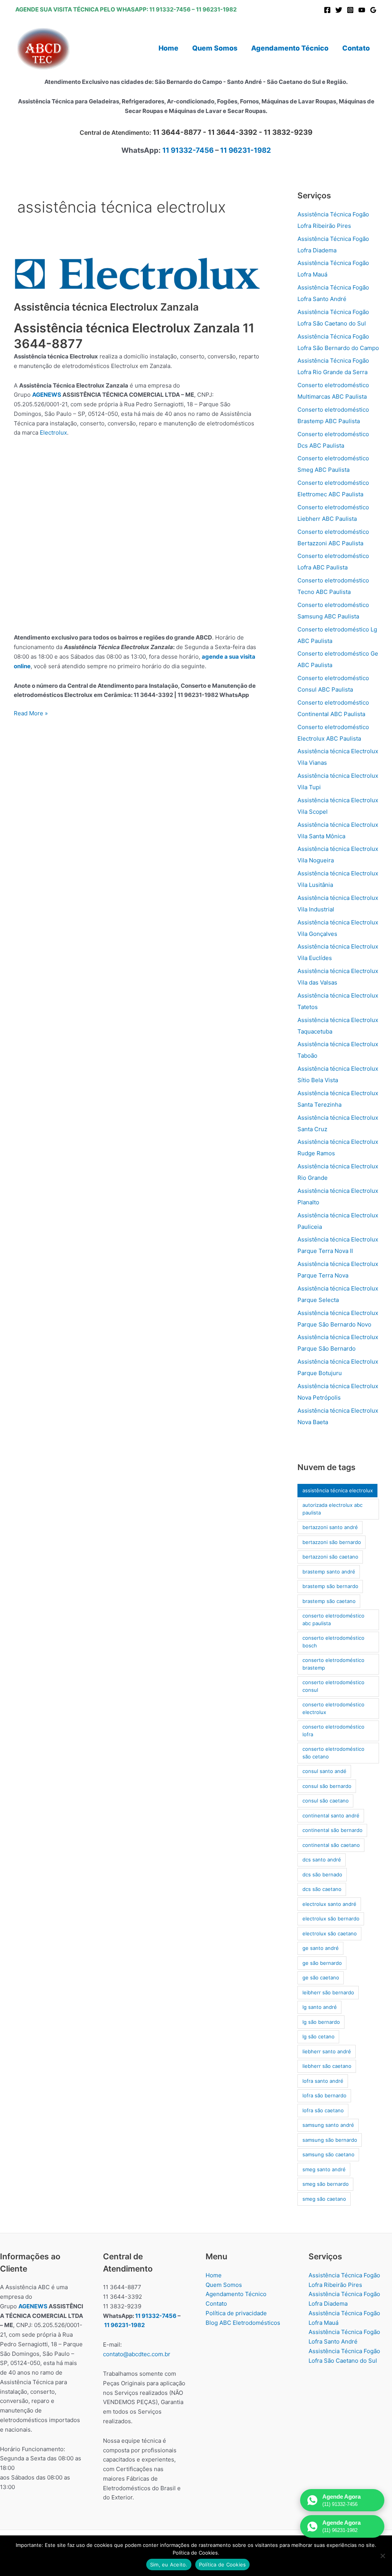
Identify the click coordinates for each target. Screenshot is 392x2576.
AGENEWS (47, 395)
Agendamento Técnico (236, 2294)
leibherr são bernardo (328, 1992)
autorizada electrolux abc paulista (332, 1509)
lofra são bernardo (324, 2095)
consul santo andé (324, 1771)
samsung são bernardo (330, 2140)
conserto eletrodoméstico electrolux (333, 1708)
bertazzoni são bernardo (332, 1542)
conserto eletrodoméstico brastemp (333, 1664)
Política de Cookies (223, 2565)
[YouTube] (362, 10)
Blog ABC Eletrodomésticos (243, 2323)
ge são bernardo (322, 1963)
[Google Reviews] (373, 10)
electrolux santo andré (329, 1904)
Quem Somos (224, 2285)
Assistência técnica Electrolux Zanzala (106, 307)
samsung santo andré (328, 2125)
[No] (382, 2556)
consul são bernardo (327, 1786)
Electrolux (53, 433)
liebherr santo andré (327, 2051)
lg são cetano (318, 2036)
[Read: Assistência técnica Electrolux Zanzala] (137, 274)
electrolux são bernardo (331, 1919)
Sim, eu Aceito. (169, 2565)
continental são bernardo (332, 1830)
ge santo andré (321, 1948)
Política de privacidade (236, 2313)
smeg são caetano (324, 2199)
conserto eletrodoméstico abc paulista (333, 1619)
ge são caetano (321, 1977)
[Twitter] (339, 10)
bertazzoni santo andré (330, 1527)
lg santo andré (320, 2007)
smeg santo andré (324, 2169)
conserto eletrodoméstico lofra (333, 1730)
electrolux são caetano (330, 1933)
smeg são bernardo (326, 2184)
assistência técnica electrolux (338, 1490)
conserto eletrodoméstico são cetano (333, 1753)
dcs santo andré (322, 1860)
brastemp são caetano (329, 1601)
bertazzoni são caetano (330, 1557)
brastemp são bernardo (330, 1586)
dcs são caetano (322, 1889)
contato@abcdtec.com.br (137, 2354)
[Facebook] (327, 10)
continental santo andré (331, 1815)
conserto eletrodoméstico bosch (333, 1642)
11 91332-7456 (170, 9)
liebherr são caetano (327, 2066)
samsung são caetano (328, 2154)
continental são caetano (331, 1845)
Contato (216, 2304)
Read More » (31, 714)
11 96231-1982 (216, 9)
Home (214, 2275)
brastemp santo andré (329, 1572)
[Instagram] (350, 10)
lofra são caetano (323, 2110)
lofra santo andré (323, 2081)
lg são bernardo (321, 2022)
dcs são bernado (322, 1874)
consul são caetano (326, 1801)
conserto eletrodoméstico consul (333, 1686)
